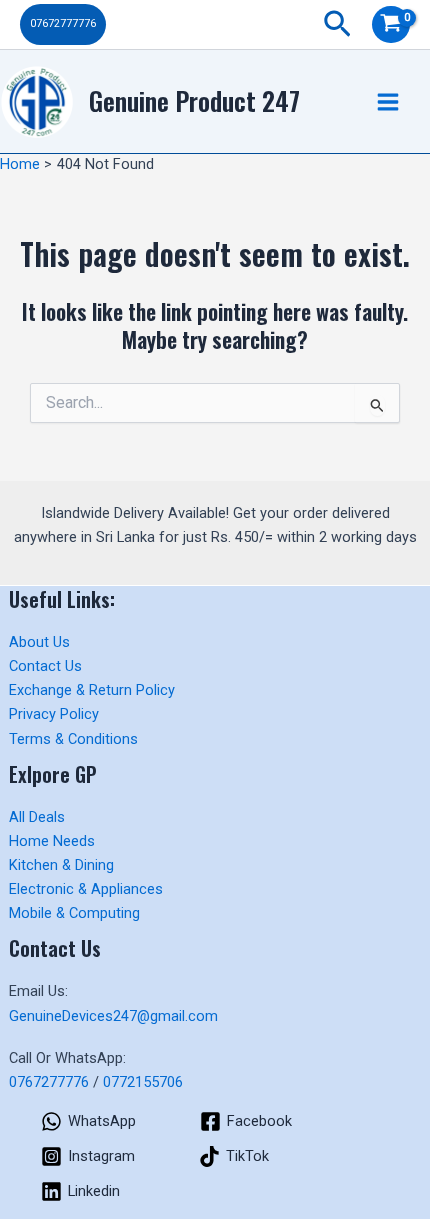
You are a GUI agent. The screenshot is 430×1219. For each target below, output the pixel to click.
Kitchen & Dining (61, 865)
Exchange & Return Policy (92, 690)
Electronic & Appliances (86, 889)
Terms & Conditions (73, 739)
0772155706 (143, 1082)
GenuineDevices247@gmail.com (113, 1016)
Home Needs (52, 841)
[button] (63, 24)
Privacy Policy (54, 714)
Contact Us (45, 666)
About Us (39, 642)
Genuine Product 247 (194, 100)
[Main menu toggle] (388, 101)
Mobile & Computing (74, 913)
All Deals (37, 817)
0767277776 (49, 1082)
